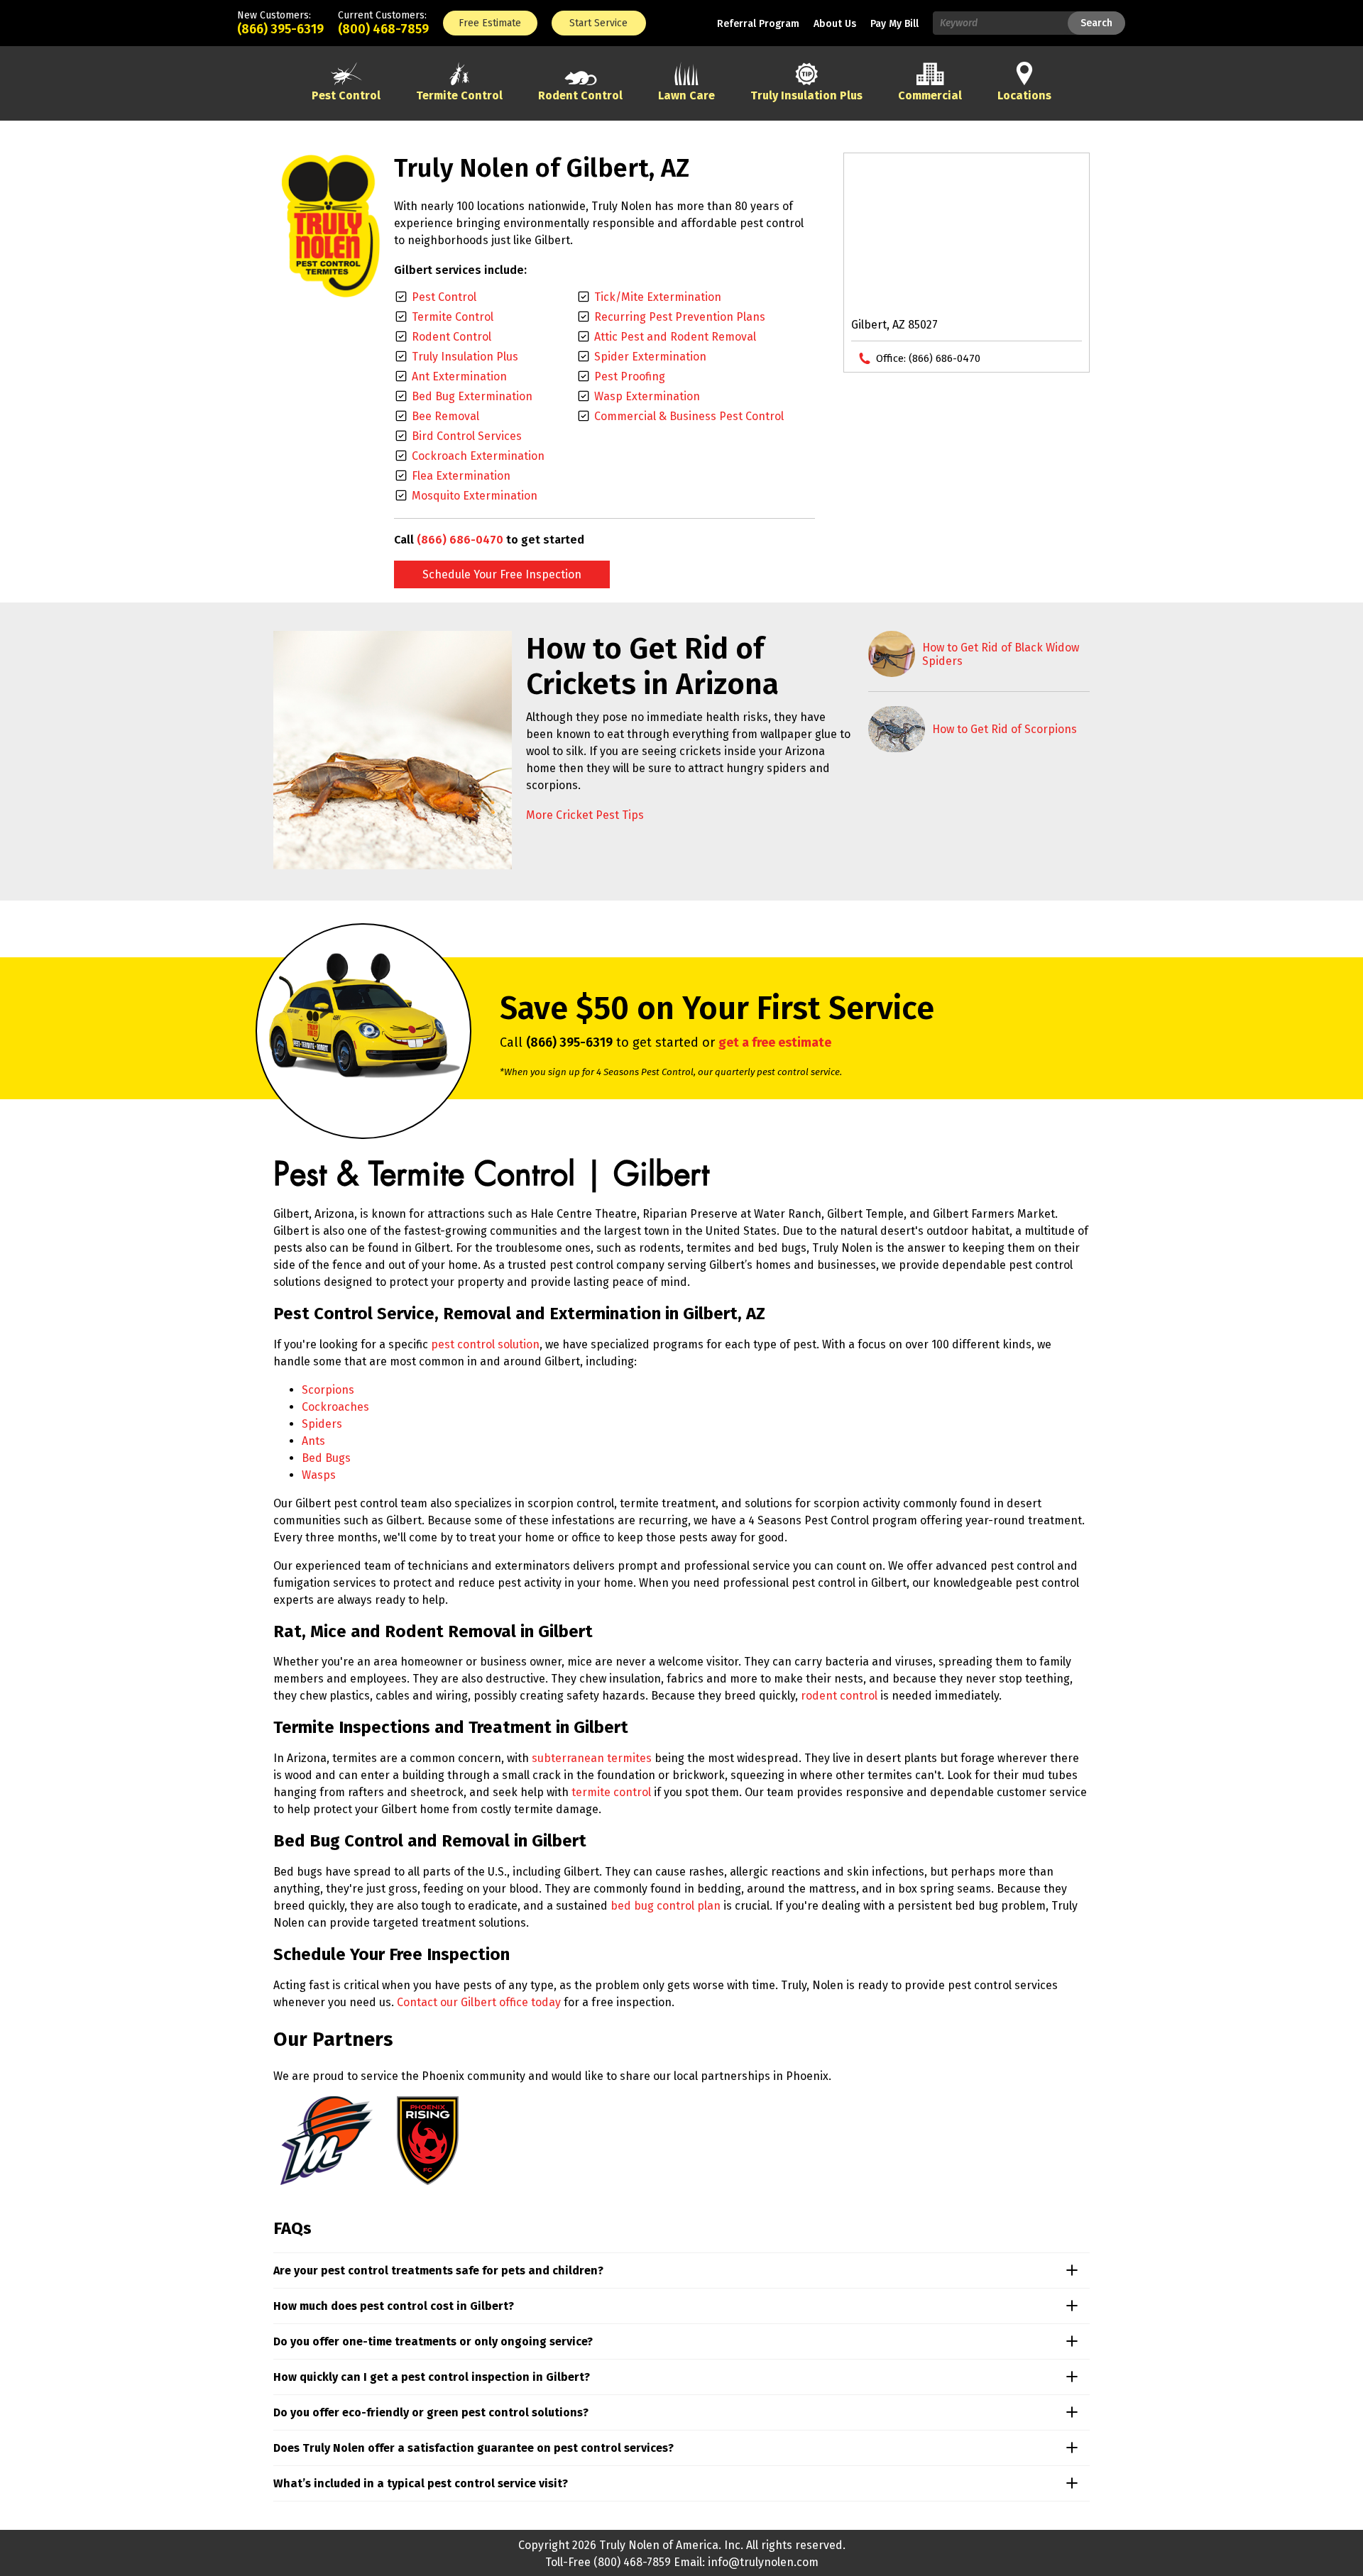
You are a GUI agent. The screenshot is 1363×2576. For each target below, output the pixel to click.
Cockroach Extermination (478, 456)
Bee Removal (445, 416)
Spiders (322, 1424)
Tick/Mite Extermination (658, 297)
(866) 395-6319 (280, 29)
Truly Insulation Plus (465, 357)
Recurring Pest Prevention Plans (680, 317)
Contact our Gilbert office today (479, 2002)
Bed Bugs (326, 1458)
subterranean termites (592, 1758)
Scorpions (328, 1390)
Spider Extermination (650, 357)
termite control (611, 1792)
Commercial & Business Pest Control (689, 416)
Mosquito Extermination (475, 496)
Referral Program (758, 24)
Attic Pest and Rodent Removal (675, 337)
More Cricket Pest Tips (585, 815)
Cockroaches (335, 1407)
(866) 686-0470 (460, 540)
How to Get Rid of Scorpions (1005, 729)
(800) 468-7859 (383, 29)
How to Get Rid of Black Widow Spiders (1001, 654)
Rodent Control (451, 337)
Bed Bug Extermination (472, 396)
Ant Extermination (459, 376)
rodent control (839, 1696)
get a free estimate (775, 1042)
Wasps (319, 1475)
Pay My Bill (894, 24)
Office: (928, 358)
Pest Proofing (630, 376)
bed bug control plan (666, 1906)
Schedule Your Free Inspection (502, 574)
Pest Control (444, 297)
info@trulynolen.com (763, 2562)
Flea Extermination (461, 476)
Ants (313, 1441)
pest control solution (485, 1344)
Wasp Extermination (647, 396)
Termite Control (453, 317)
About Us (835, 24)
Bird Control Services (467, 436)
